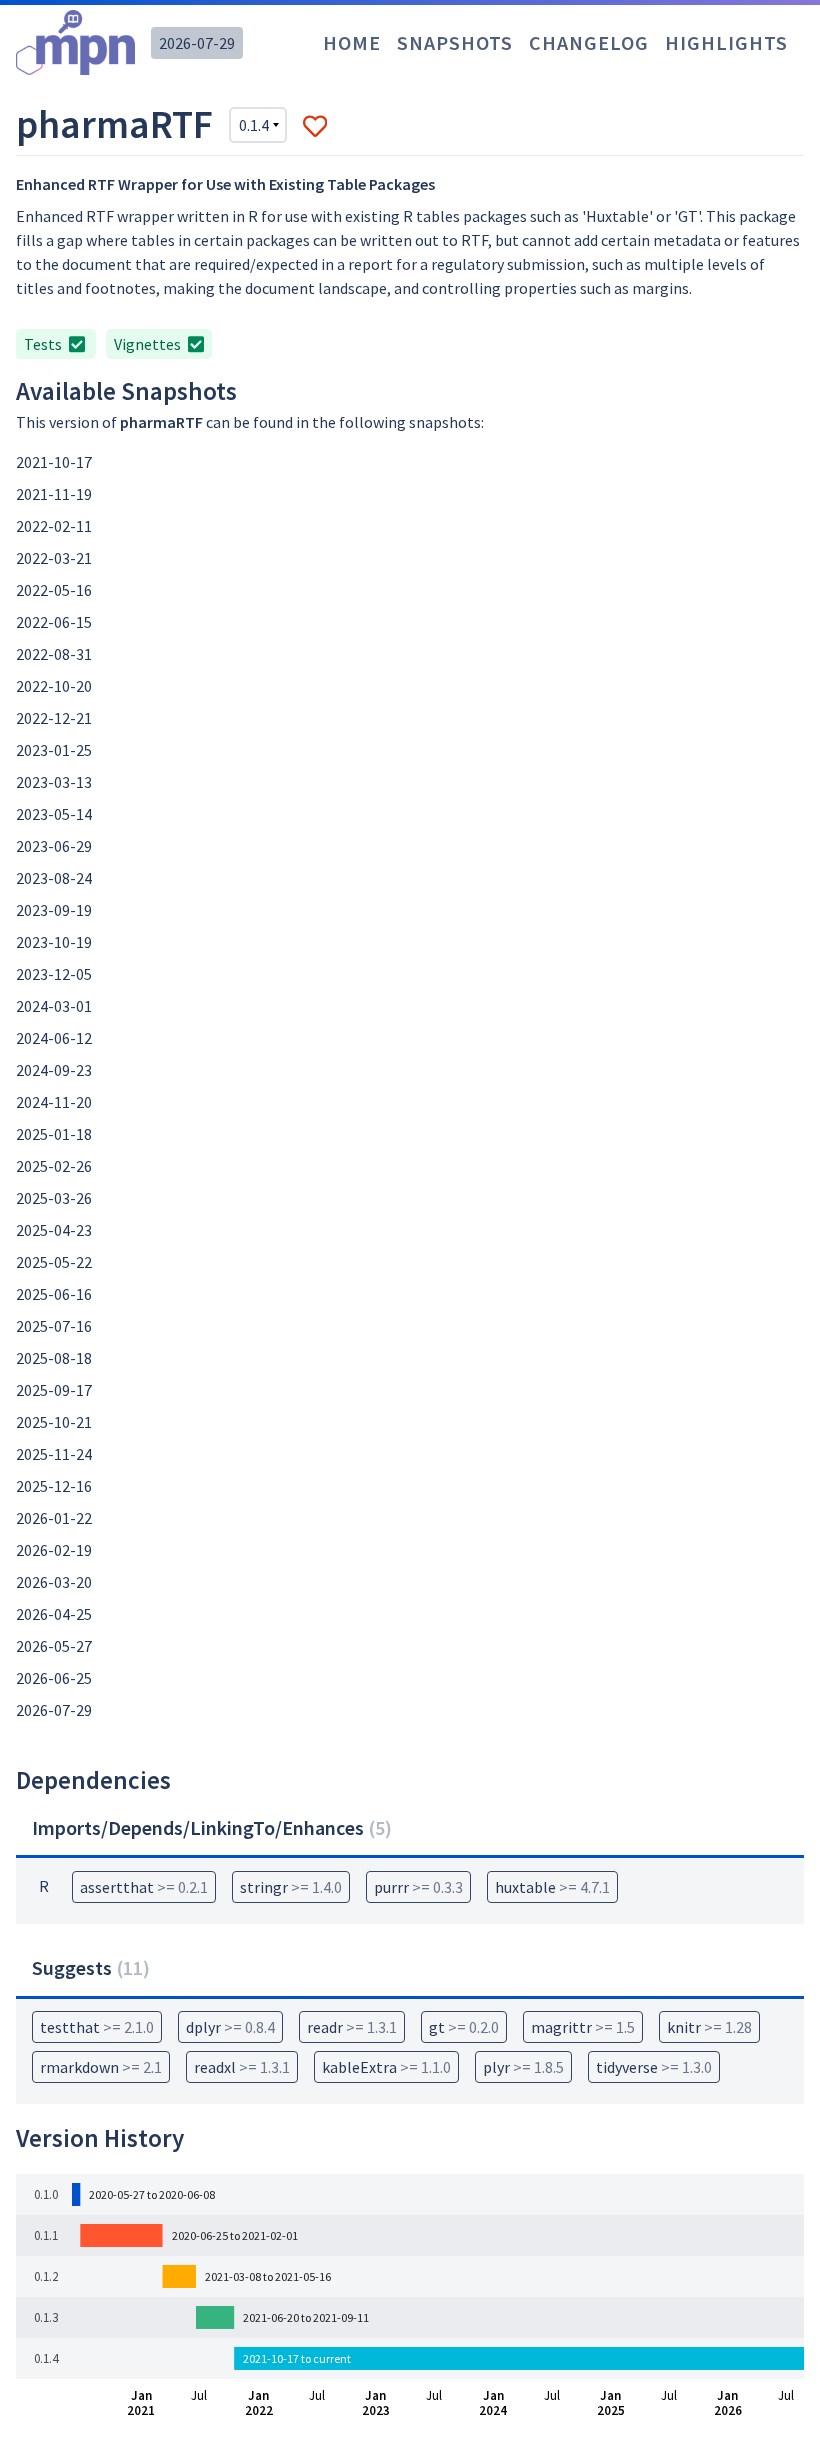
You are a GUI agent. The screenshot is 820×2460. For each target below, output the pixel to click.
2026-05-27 (54, 1646)
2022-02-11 (54, 526)
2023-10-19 (54, 942)
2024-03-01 (54, 1006)
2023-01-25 (54, 750)
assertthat (144, 1887)
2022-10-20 (54, 686)
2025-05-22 (54, 1262)
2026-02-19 (54, 1550)
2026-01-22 (54, 1518)
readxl (242, 2067)
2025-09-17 (54, 1390)
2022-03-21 (54, 558)
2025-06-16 (54, 1294)
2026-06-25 (54, 1678)
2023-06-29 (54, 846)
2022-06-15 (54, 622)
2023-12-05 (54, 974)
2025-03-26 (54, 1198)
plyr (523, 2067)
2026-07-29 (197, 43)
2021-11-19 (54, 494)
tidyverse (654, 2067)
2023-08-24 (54, 878)
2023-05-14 (54, 814)
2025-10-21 (54, 1422)
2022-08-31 (54, 654)
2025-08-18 (54, 1358)
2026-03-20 (54, 1582)
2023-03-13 (54, 782)
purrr (418, 1887)
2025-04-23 (54, 1230)
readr (352, 2027)
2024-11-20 (54, 1102)
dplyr (230, 2027)
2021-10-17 (54, 462)
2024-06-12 (54, 1038)
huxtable (552, 1887)
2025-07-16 (54, 1326)
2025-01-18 (54, 1134)
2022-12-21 (54, 718)
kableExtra (386, 2067)
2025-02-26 (54, 1166)
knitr (709, 2027)
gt (464, 2027)
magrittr (583, 2027)
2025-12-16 (54, 1486)
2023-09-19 (54, 910)
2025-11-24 (54, 1454)
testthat (97, 2027)
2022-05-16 (54, 590)
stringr (291, 1887)
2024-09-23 (54, 1070)
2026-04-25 (54, 1614)
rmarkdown (101, 2067)
